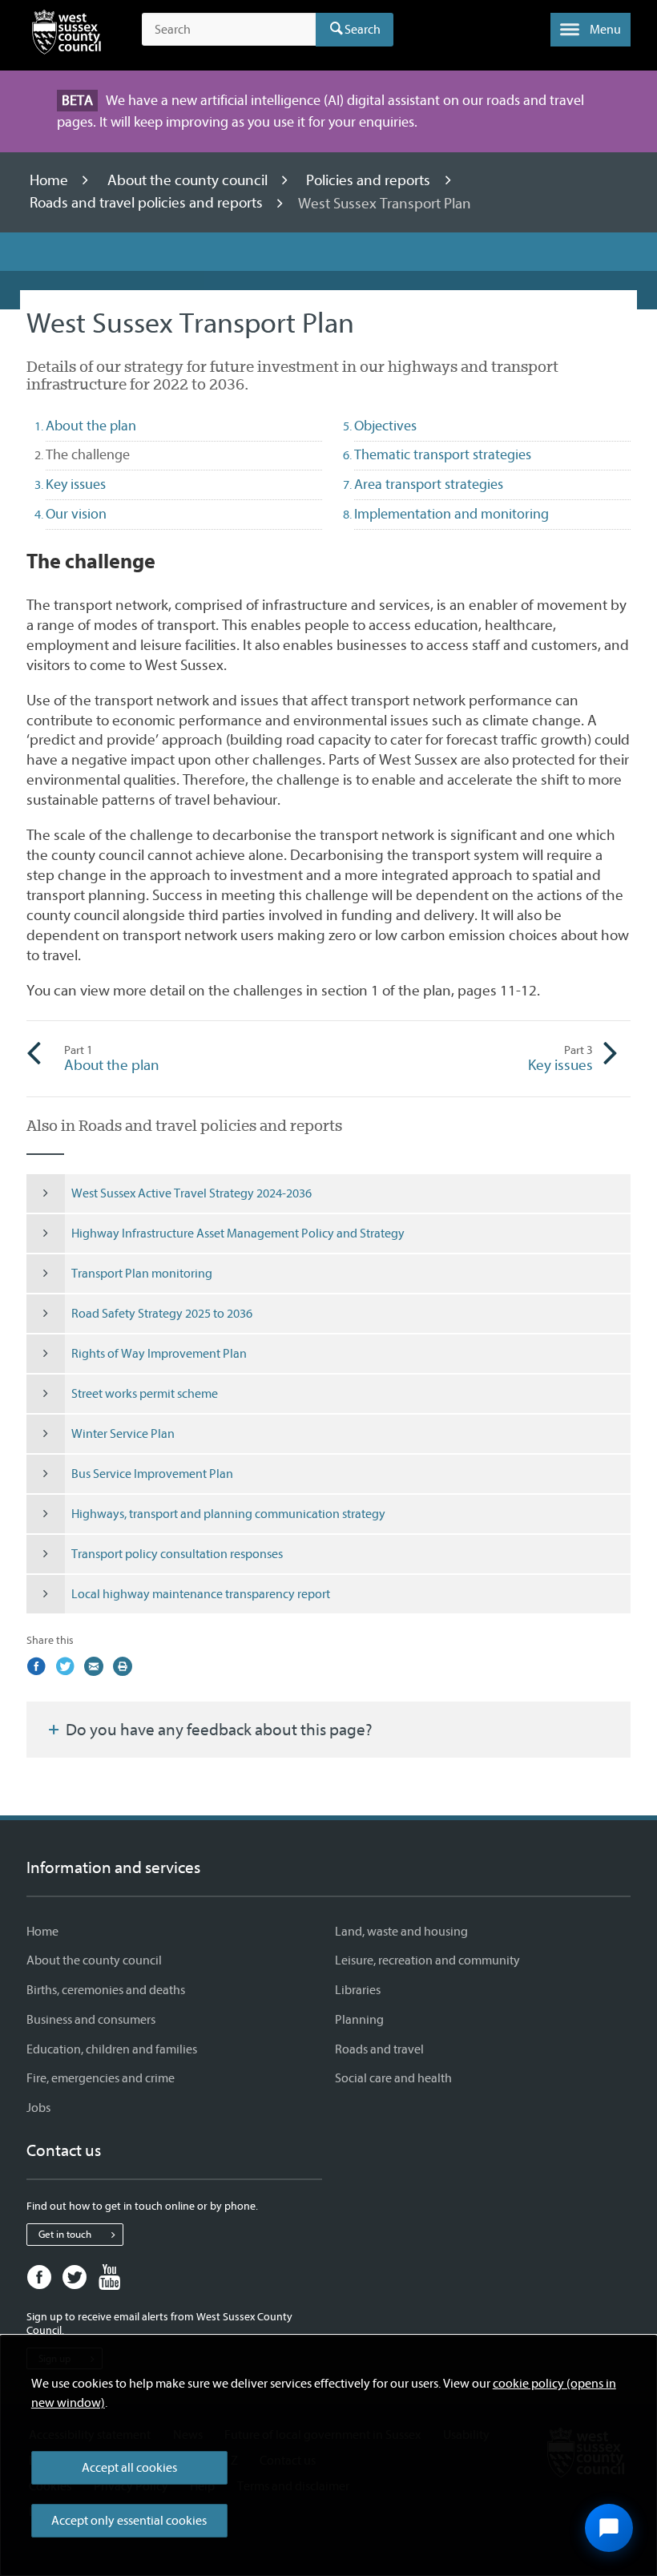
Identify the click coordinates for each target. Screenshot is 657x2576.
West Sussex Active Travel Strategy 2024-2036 (191, 1193)
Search (363, 30)
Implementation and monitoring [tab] (451, 514)
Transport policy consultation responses (177, 1554)
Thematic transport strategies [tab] (443, 455)
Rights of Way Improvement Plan (159, 1354)
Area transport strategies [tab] (429, 485)
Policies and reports (370, 180)
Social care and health (393, 2078)
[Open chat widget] (609, 2528)
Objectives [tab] (385, 426)
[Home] (67, 35)
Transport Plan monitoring (142, 1274)
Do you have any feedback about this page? (218, 1730)
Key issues (560, 1059)
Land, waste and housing (401, 1932)
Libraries (358, 1990)
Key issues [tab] (76, 485)
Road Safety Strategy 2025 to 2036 (162, 1314)
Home (50, 180)
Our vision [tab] (76, 514)
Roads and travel (379, 2049)
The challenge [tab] (116, 454)
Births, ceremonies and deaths (106, 1990)
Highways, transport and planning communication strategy (228, 1514)
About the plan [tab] (91, 426)
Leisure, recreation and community (427, 1960)
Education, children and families (112, 2049)
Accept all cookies (129, 2468)
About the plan (112, 1059)
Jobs (38, 2108)
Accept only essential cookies (129, 2521)
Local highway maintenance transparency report (201, 1594)
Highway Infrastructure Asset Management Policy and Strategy (238, 1233)
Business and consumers (91, 2020)
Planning (359, 2020)
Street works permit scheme (145, 1394)
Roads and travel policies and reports (148, 204)
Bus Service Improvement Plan (152, 1474)
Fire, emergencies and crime (101, 2078)
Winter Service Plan (123, 1434)
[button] (590, 30)
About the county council (189, 180)
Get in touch (65, 2234)
